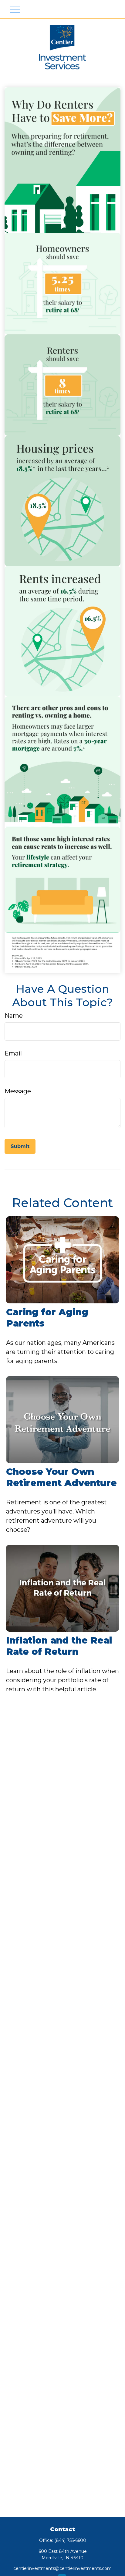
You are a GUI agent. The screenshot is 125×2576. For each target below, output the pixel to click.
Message (18, 1091)
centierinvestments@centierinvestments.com (62, 2568)
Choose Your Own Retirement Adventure (61, 1477)
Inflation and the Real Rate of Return (59, 1646)
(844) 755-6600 (70, 2540)
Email (13, 1053)
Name (14, 1016)
